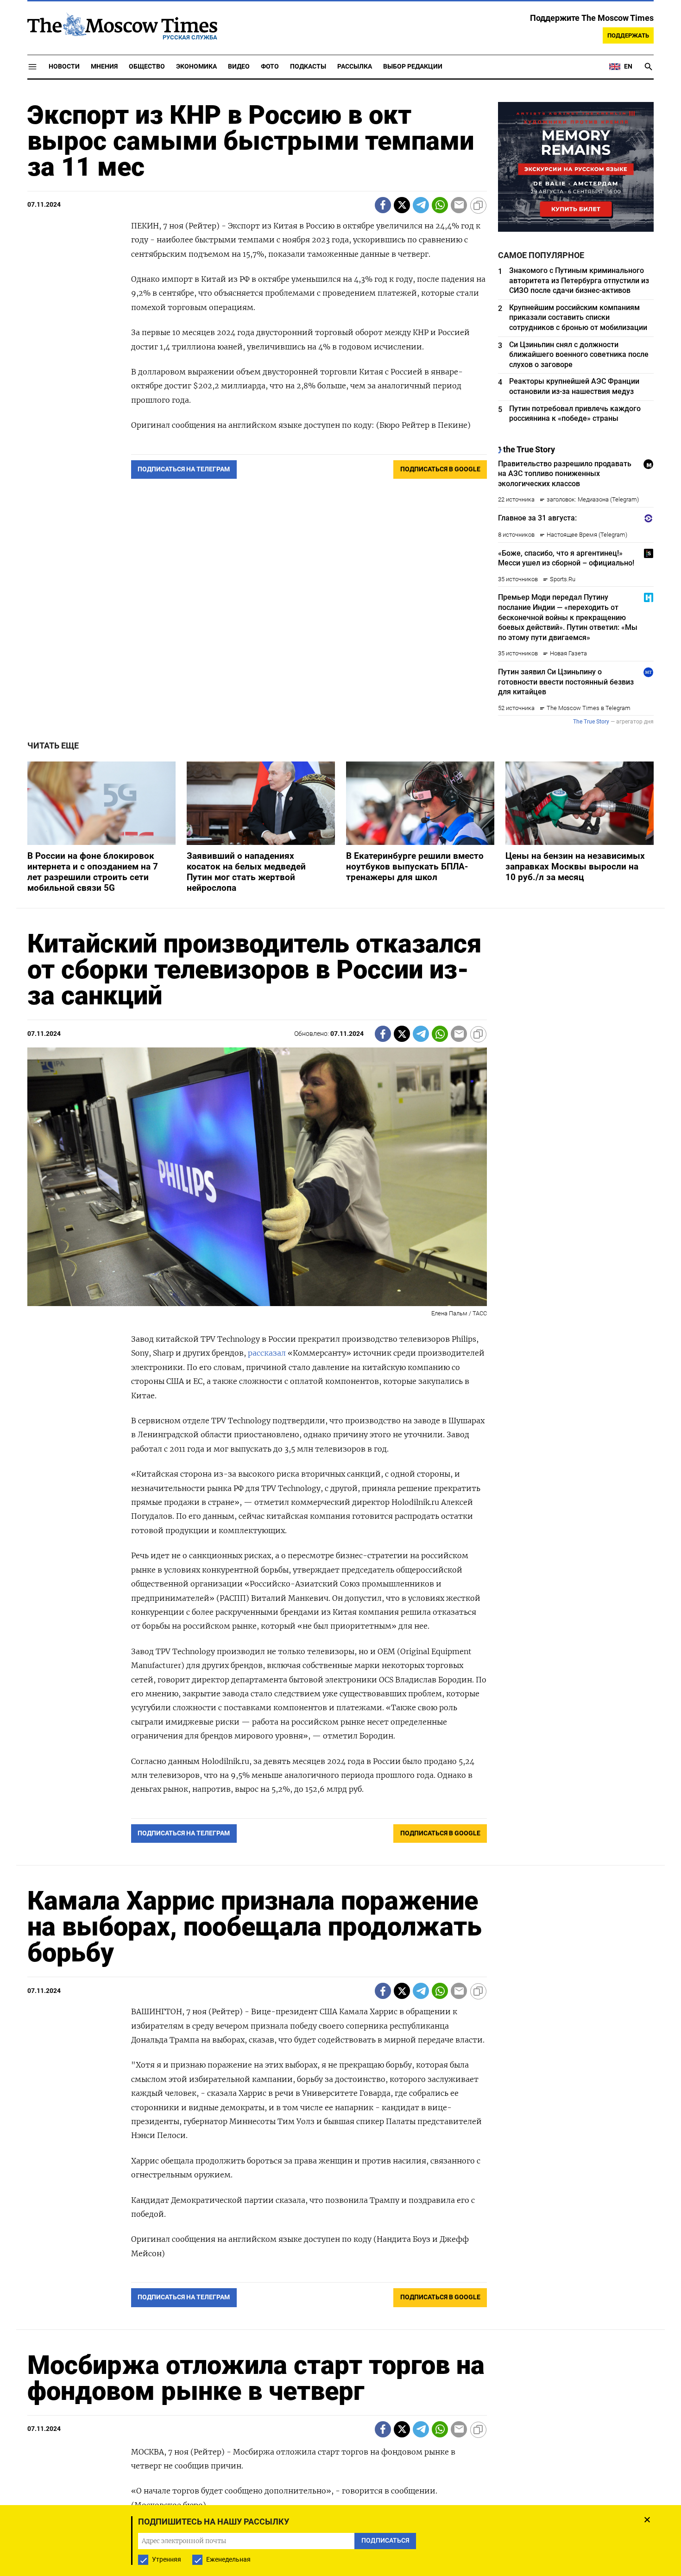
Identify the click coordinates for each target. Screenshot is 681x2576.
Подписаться (340, 1342)
